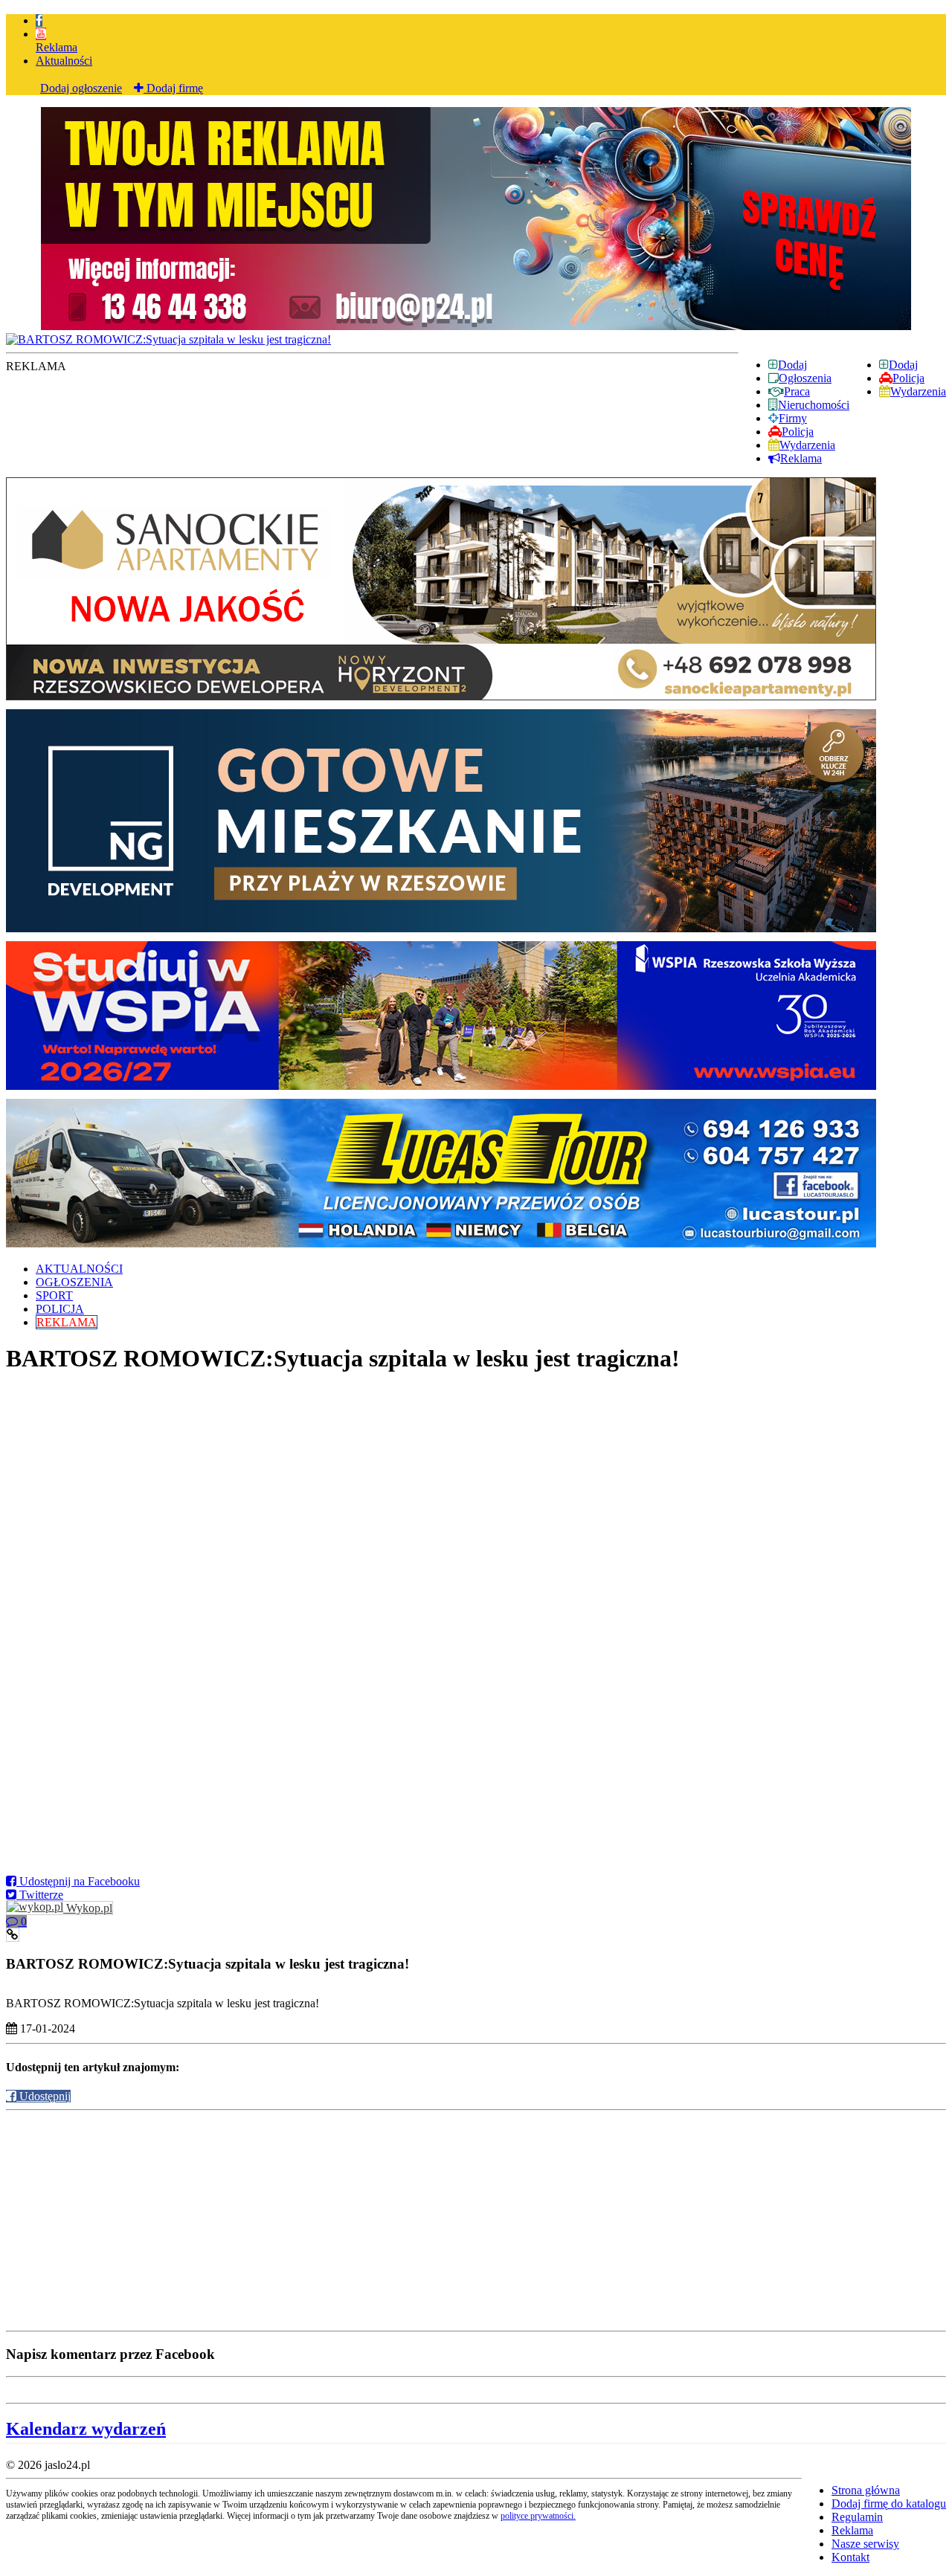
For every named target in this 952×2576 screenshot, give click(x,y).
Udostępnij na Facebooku (78, 1881)
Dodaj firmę (173, 88)
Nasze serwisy (865, 2544)
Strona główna (866, 2490)
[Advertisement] (452, 2221)
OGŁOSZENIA (74, 1282)
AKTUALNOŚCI (79, 1269)
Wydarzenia (918, 391)
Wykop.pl (88, 1908)
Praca (797, 391)
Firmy (793, 418)
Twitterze (40, 1895)
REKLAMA (67, 1322)
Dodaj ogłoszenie (81, 88)
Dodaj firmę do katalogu (889, 2504)
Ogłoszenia (805, 378)
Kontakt (850, 2557)
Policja (908, 378)
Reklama (57, 47)
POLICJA (60, 1309)
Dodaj (903, 365)
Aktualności (64, 61)
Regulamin (857, 2517)
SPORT (54, 1295)
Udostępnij (44, 2096)
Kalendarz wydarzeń (86, 2429)
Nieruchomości (814, 405)
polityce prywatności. (538, 2516)
